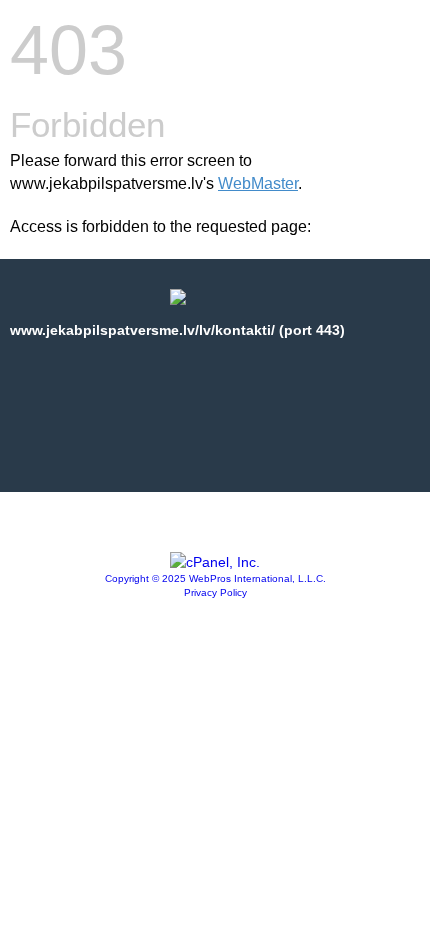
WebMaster (258, 183)
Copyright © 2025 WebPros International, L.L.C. (215, 578)
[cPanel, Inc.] (215, 562)
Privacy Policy (215, 592)
